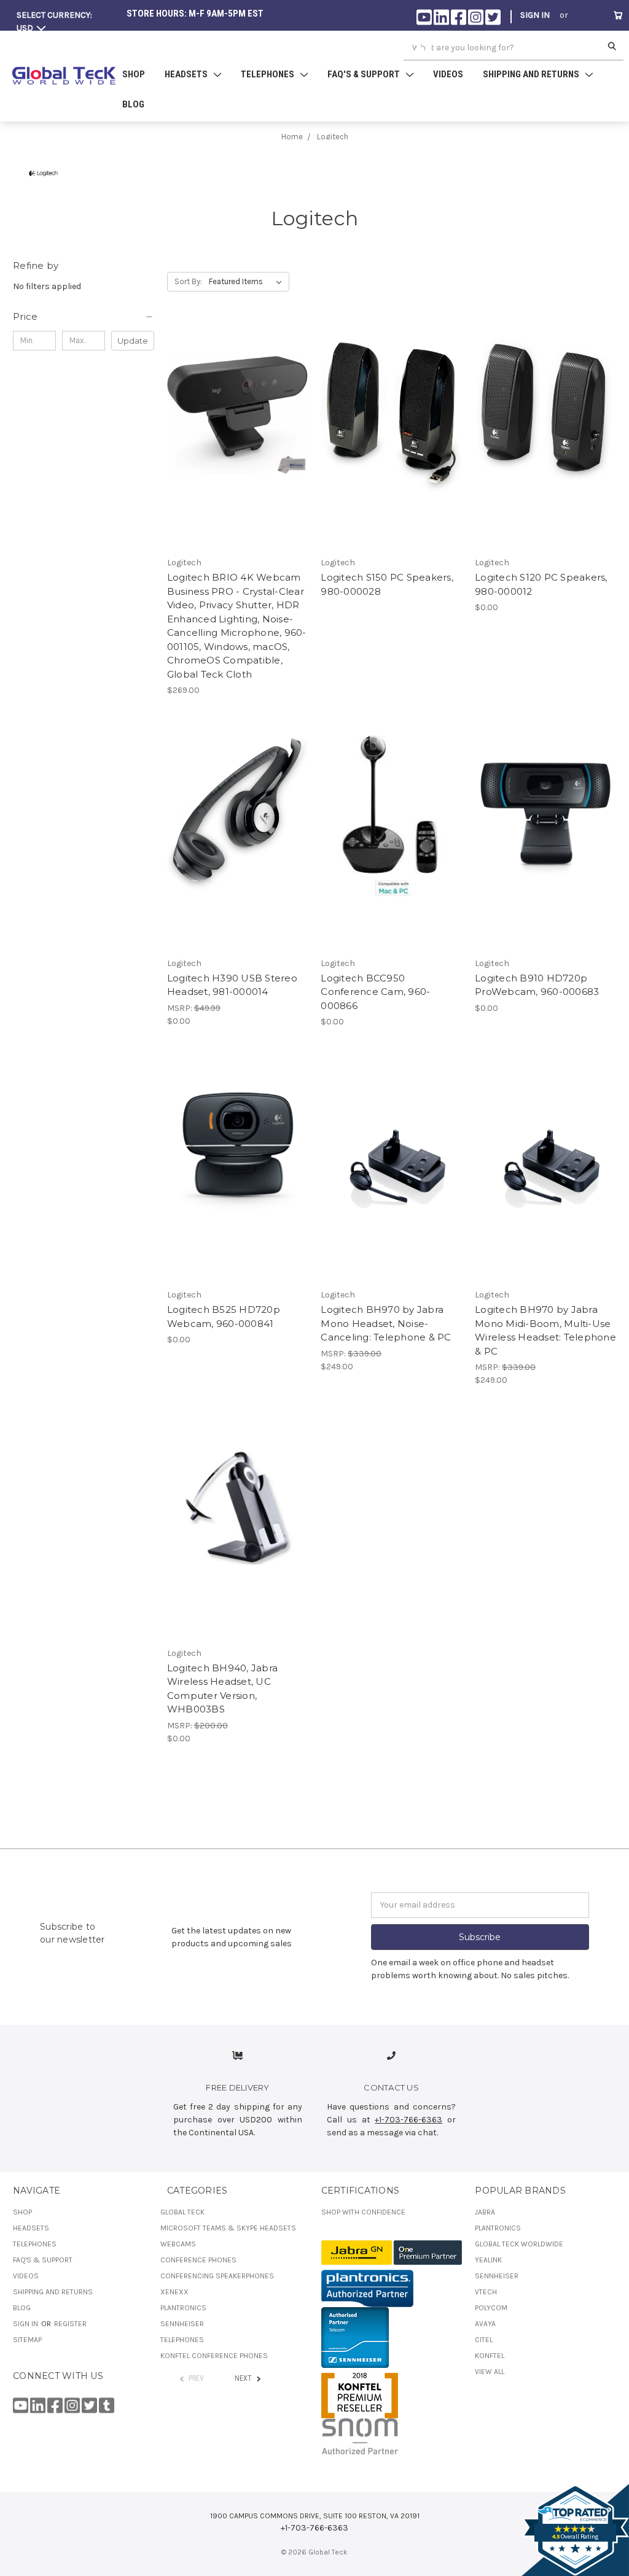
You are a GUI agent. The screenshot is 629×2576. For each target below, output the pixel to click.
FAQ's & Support (43, 2260)
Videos (448, 74)
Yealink (488, 2260)
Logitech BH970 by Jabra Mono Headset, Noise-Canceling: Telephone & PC (386, 1323)
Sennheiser (182, 2324)
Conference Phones (198, 2260)
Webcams (178, 2244)
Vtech (486, 2292)
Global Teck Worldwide (519, 2244)
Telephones (35, 2244)
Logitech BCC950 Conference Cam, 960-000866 (375, 992)
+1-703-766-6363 (408, 2120)
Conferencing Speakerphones (217, 2276)
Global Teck (182, 2212)
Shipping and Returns (53, 2292)
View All (490, 2372)
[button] (84, 317)
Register (539, 45)
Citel (484, 2340)
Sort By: (188, 281)
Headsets (31, 2228)
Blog (133, 104)
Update (133, 341)
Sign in (535, 15)
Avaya (485, 2324)
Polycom (491, 2308)
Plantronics (183, 2308)
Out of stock (238, 425)
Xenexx (174, 2292)
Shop (134, 74)
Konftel (490, 2356)
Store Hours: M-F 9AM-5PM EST (195, 14)
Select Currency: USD (54, 21)
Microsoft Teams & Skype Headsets (228, 2228)
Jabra (485, 2212)
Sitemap (27, 2340)
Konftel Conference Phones (214, 2356)
